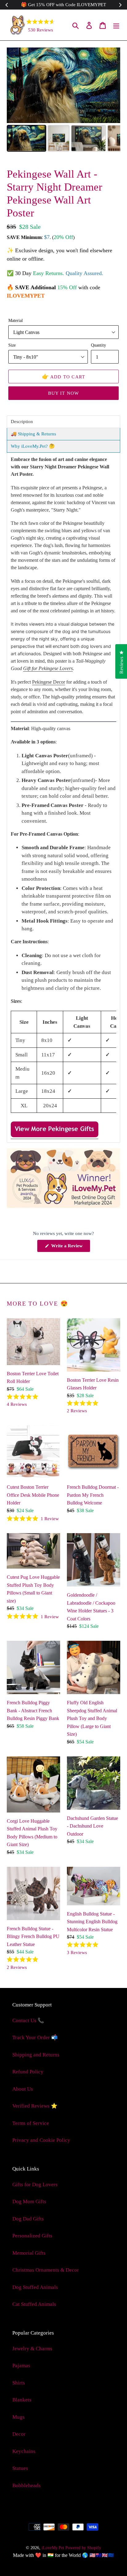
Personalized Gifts (32, 2236)
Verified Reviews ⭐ (35, 2106)
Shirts (19, 2383)
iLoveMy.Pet (53, 2548)
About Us (23, 2089)
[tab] (63, 422)
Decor (19, 2434)
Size (12, 345)
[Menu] (116, 25)
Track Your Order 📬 (35, 2037)
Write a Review (70, 1248)
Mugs (18, 2417)
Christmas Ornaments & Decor (46, 2270)
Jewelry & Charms (32, 2349)
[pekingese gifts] (55, 1136)
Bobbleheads (27, 2485)
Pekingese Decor (49, 682)
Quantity (98, 345)
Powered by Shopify (83, 2548)
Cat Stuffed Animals (34, 2304)
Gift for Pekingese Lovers (48, 668)
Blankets (22, 2400)
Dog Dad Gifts (28, 2219)
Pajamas (21, 2366)
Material (16, 320)
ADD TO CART (64, 377)
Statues (20, 2468)
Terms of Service (31, 2123)
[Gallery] (63, 101)
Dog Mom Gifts (29, 2202)
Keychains (24, 2451)
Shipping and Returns (36, 2055)
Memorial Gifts (29, 2253)
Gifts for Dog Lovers (35, 2185)
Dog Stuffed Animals (35, 2287)
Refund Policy (28, 2072)
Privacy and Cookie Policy (41, 2140)
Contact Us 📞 (28, 2020)
